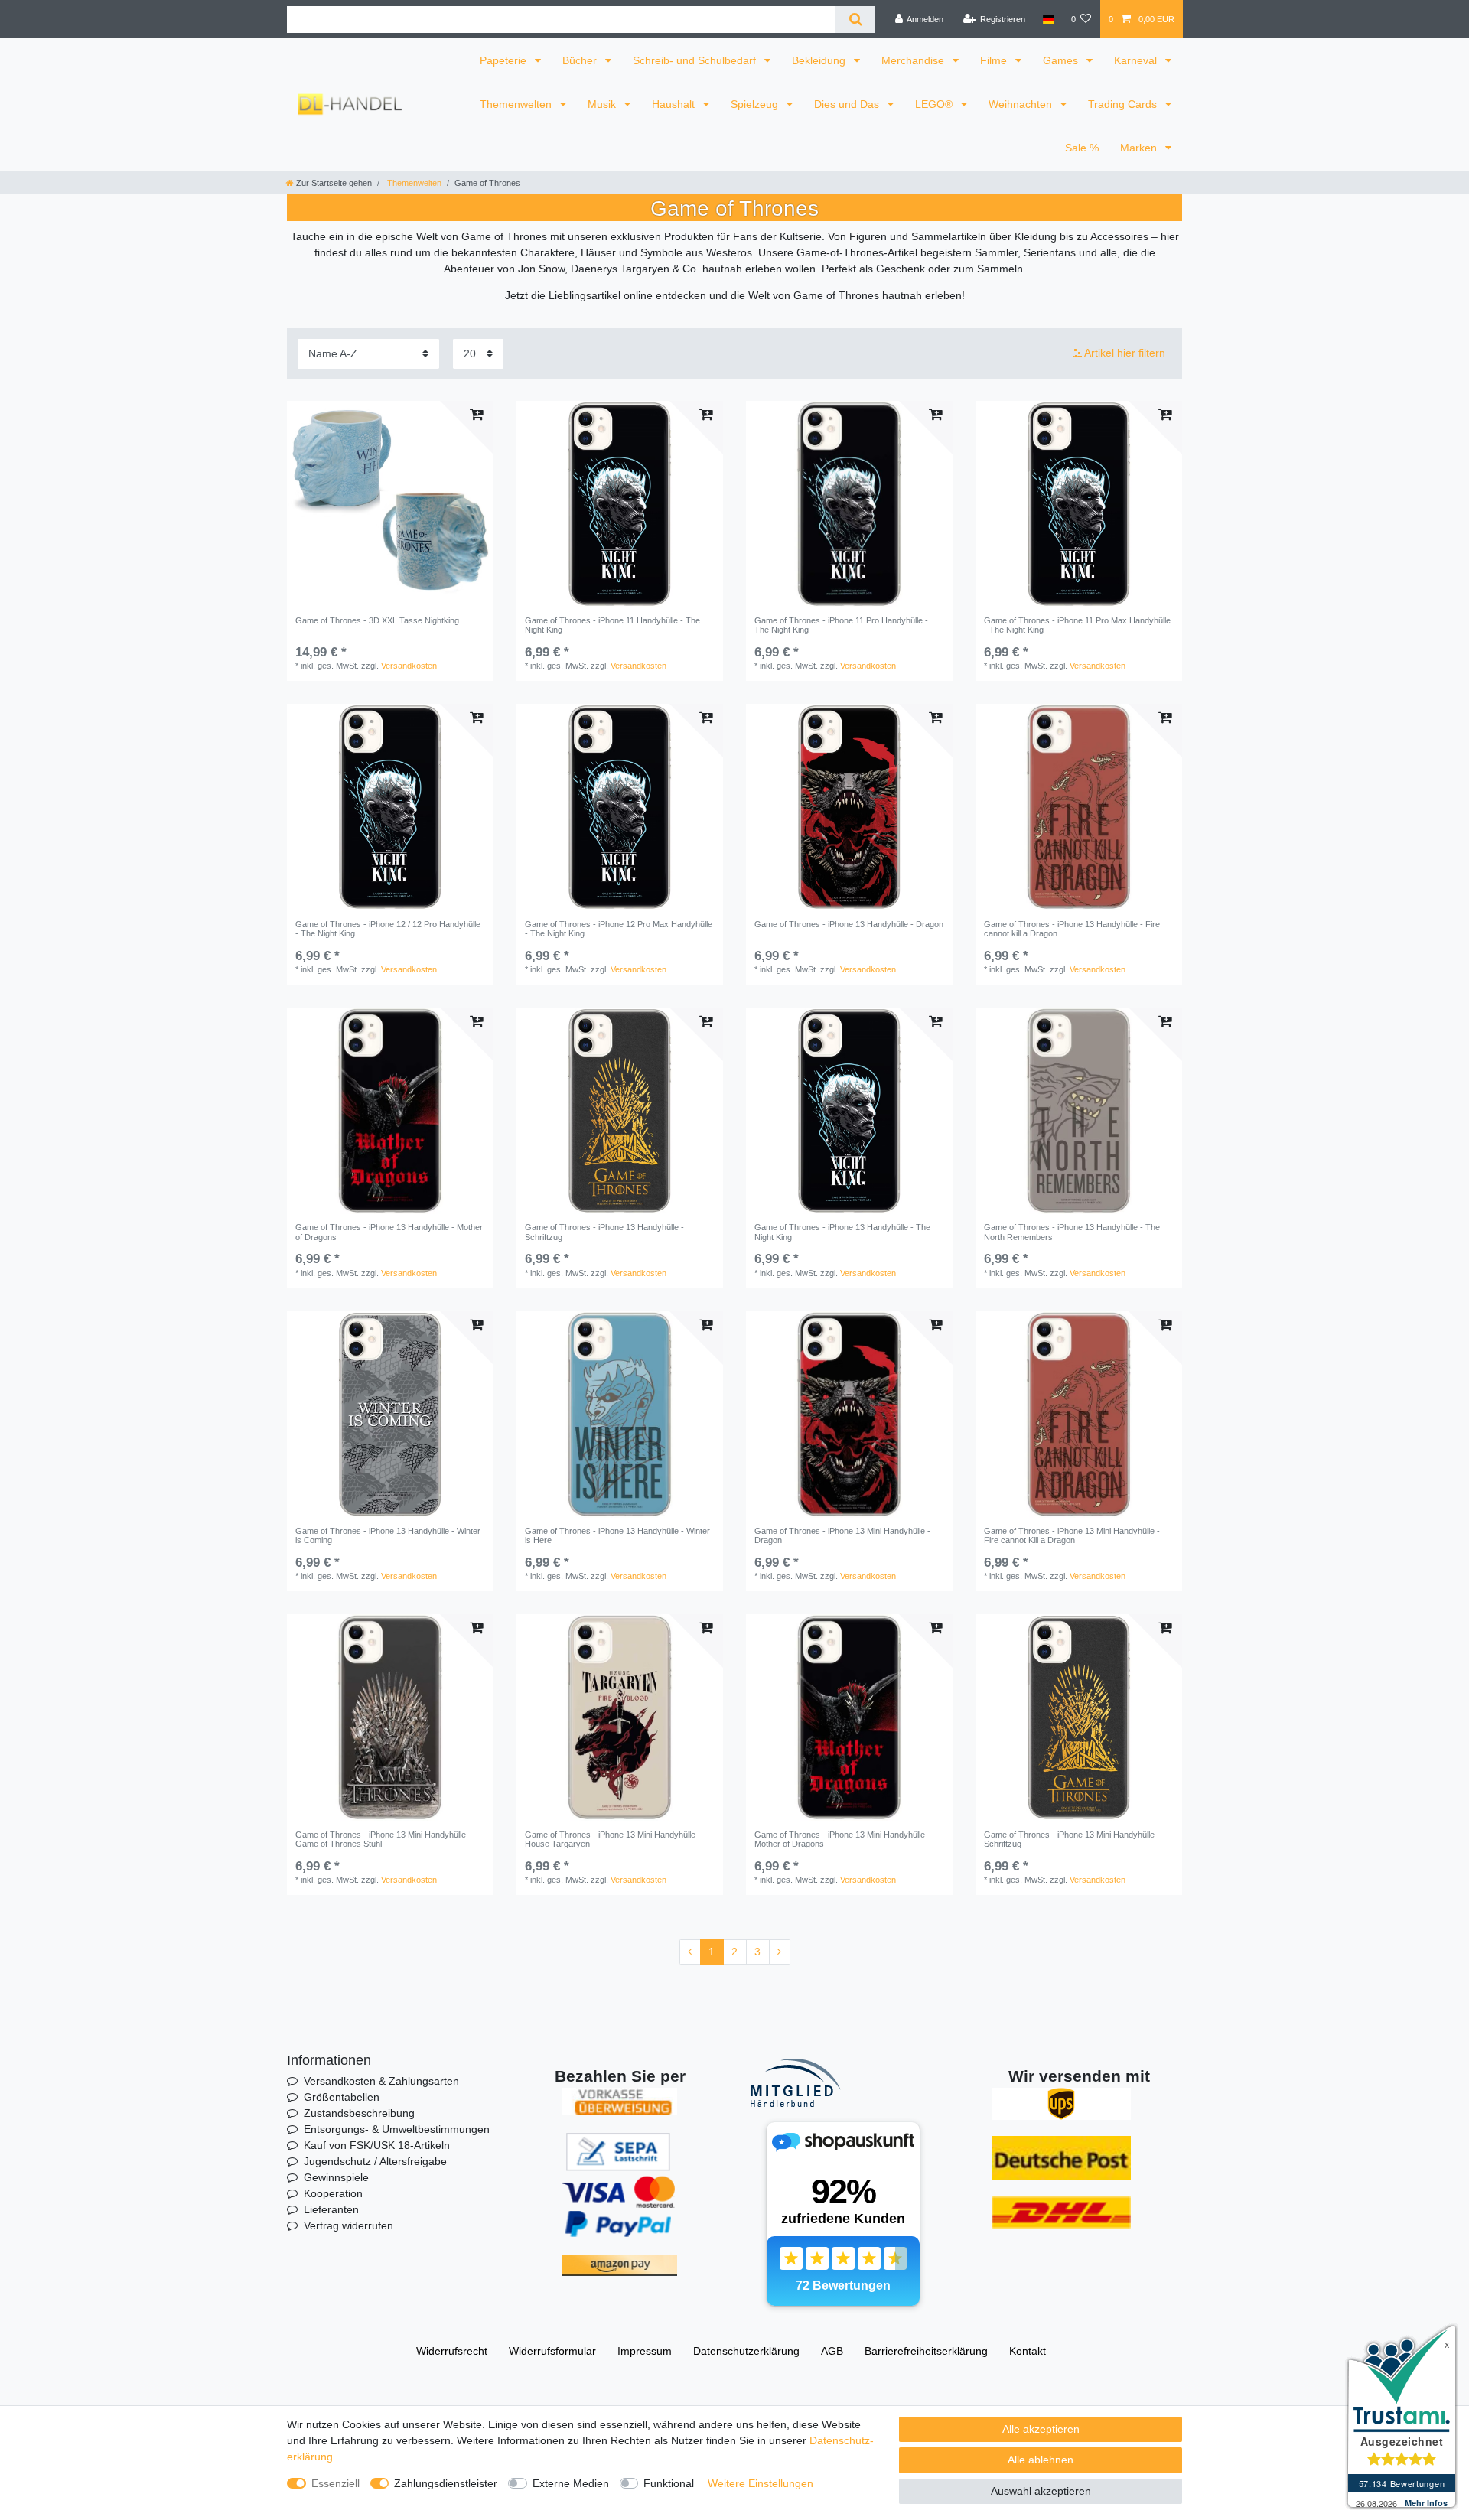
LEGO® (935, 104)
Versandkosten (409, 666)
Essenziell (335, 2483)
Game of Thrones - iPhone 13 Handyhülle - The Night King (842, 1232)
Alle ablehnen (1041, 2460)
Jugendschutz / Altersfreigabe (375, 2161)
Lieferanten (331, 2209)
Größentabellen (342, 2097)
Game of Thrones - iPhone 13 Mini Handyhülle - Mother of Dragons (842, 1839)
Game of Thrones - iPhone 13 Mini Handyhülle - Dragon (842, 1535)
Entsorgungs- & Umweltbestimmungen (397, 2129)
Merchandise (914, 60)
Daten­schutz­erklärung (746, 2351)
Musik (603, 104)
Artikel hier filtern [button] (1125, 353)
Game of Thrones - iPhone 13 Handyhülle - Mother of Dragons (389, 1232)
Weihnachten (1022, 104)
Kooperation (333, 2193)
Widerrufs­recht (452, 2351)
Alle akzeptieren (1041, 2429)
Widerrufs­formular (552, 2351)
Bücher (581, 60)
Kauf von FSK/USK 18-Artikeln (377, 2145)
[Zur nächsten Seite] (780, 1952)
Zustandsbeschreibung (359, 2113)
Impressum (645, 2351)
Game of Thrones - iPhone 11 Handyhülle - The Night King (612, 625)
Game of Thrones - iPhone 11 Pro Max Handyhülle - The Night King (1077, 625)
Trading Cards (1124, 104)
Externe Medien (571, 2483)
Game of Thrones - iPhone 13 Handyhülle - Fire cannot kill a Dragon (1072, 929)
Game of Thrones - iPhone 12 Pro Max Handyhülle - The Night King (619, 929)
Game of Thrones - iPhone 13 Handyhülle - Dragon (849, 924)
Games (1062, 60)
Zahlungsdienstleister (446, 2483)
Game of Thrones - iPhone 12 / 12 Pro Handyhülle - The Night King (388, 929)
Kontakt (1028, 2351)
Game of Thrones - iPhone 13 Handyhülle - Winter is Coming (388, 1535)
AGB (832, 2351)
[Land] (1048, 19)
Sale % (1082, 148)
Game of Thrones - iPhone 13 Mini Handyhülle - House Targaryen (613, 1839)
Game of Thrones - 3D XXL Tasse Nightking (377, 620)
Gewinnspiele (336, 2177)
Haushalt (675, 104)
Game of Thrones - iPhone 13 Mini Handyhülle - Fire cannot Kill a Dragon (1072, 1535)
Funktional (669, 2483)
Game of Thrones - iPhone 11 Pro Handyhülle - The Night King (841, 625)
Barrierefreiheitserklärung (926, 2351)
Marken (1140, 148)
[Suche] (855, 20)
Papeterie (505, 60)
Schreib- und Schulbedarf (696, 60)
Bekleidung (820, 60)
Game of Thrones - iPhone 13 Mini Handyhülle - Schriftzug (1072, 1839)
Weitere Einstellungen (761, 2483)
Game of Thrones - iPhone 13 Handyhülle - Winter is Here (617, 1535)
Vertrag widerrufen (349, 2225)
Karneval (1137, 60)
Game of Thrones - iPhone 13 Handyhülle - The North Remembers (1072, 1232)
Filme (995, 60)
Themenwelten (517, 104)
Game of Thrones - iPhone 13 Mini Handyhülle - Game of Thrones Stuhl (383, 1839)
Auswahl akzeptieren (1041, 2491)
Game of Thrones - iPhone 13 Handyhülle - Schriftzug (604, 1232)
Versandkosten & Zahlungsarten (381, 2081)
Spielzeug (756, 104)
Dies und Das (848, 104)
